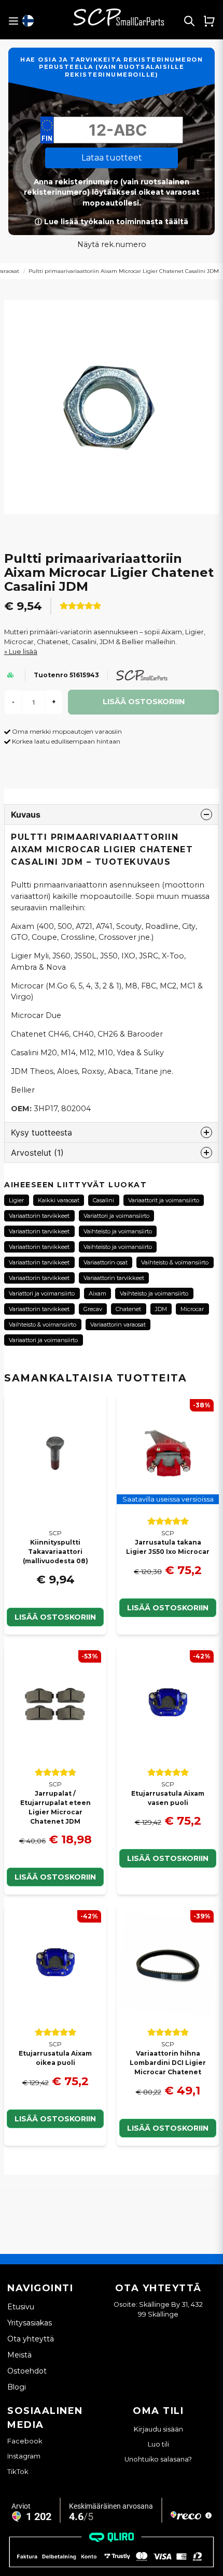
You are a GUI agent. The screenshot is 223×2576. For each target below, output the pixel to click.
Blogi (17, 2387)
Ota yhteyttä (31, 2339)
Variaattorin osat (106, 1262)
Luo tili (158, 2444)
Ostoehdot (27, 2371)
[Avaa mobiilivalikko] (13, 21)
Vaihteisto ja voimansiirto (118, 1231)
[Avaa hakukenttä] (189, 21)
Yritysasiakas (30, 2323)
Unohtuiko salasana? (158, 2459)
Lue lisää (23, 652)
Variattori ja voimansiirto (116, 1216)
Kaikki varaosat (59, 1200)
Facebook (25, 2441)
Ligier (16, 1200)
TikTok (18, 2471)
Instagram (24, 2456)
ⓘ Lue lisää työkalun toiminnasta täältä (112, 222)
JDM (161, 1309)
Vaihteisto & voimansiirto (175, 1262)
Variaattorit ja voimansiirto (164, 1200)
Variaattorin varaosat (118, 1325)
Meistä (19, 2355)
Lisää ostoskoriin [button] (168, 1608)
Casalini (103, 1200)
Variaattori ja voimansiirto (43, 1340)
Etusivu (21, 2307)
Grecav (93, 1309)
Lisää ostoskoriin (55, 1617)
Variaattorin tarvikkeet (39, 1216)
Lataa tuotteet (112, 158)
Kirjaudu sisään (158, 2429)
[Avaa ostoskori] (209, 21)
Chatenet (128, 1309)
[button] (28, 21)
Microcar (192, 1309)
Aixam (97, 1293)
